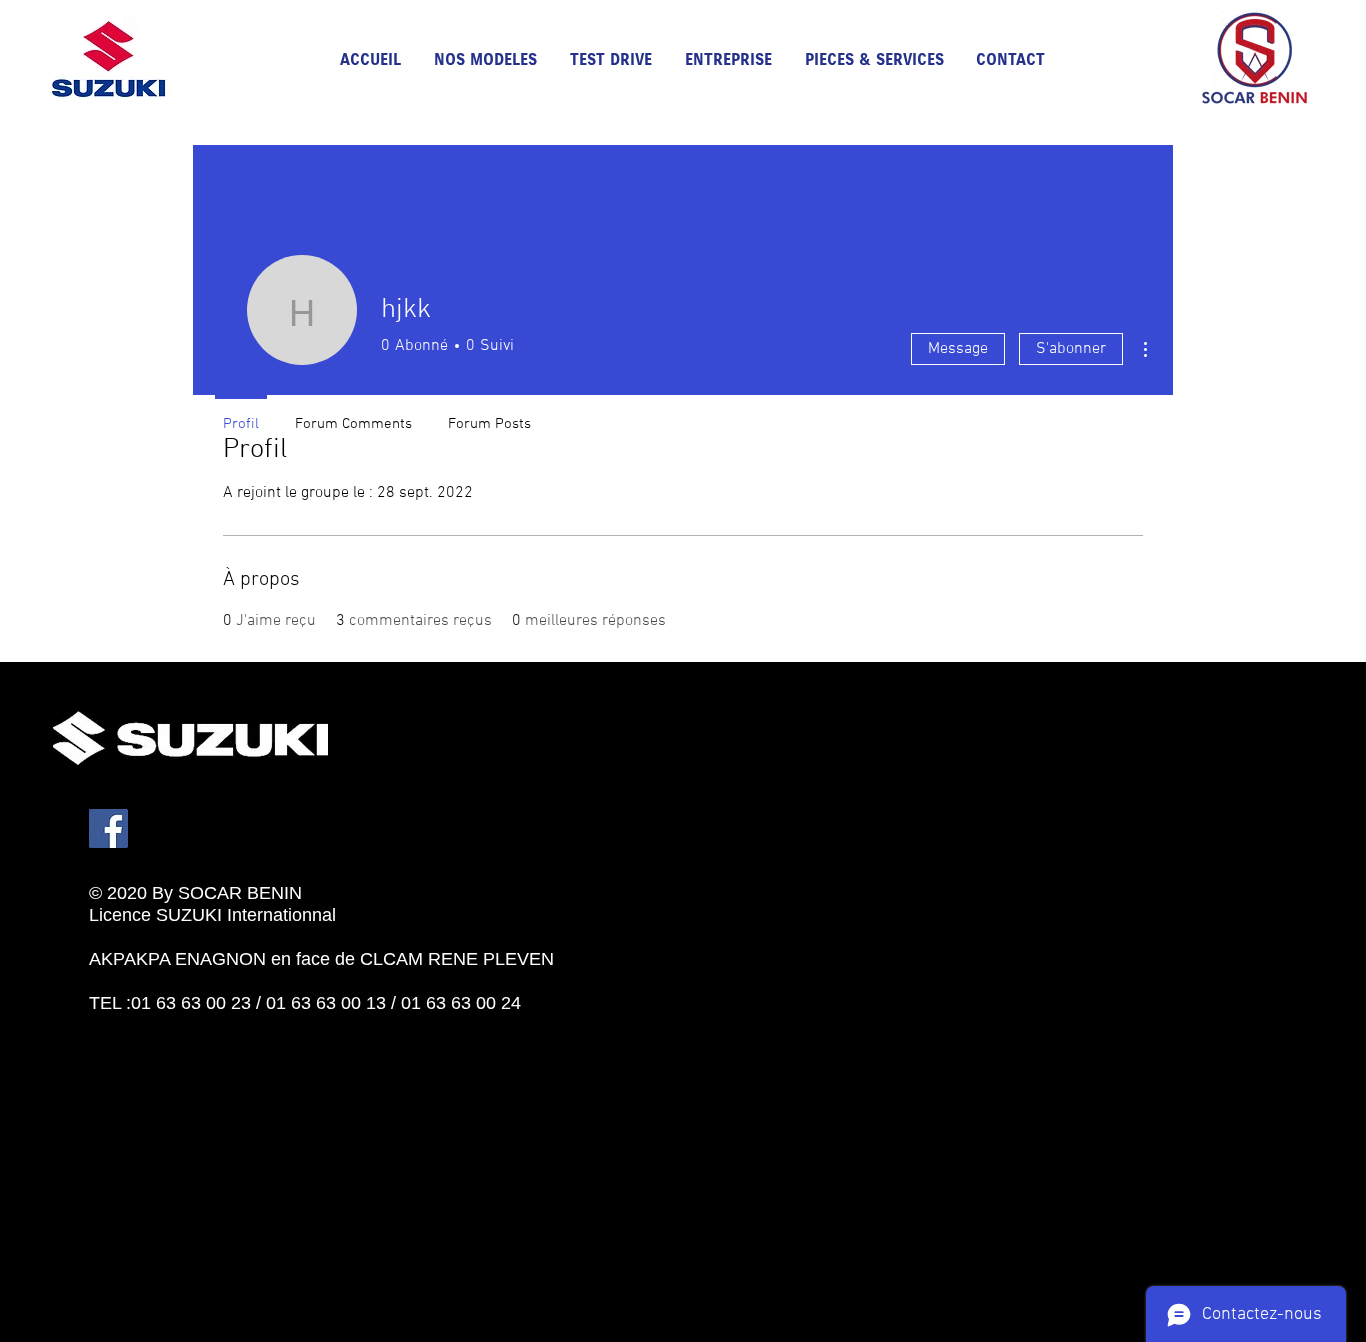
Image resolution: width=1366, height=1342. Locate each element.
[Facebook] (108, 828)
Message (958, 349)
